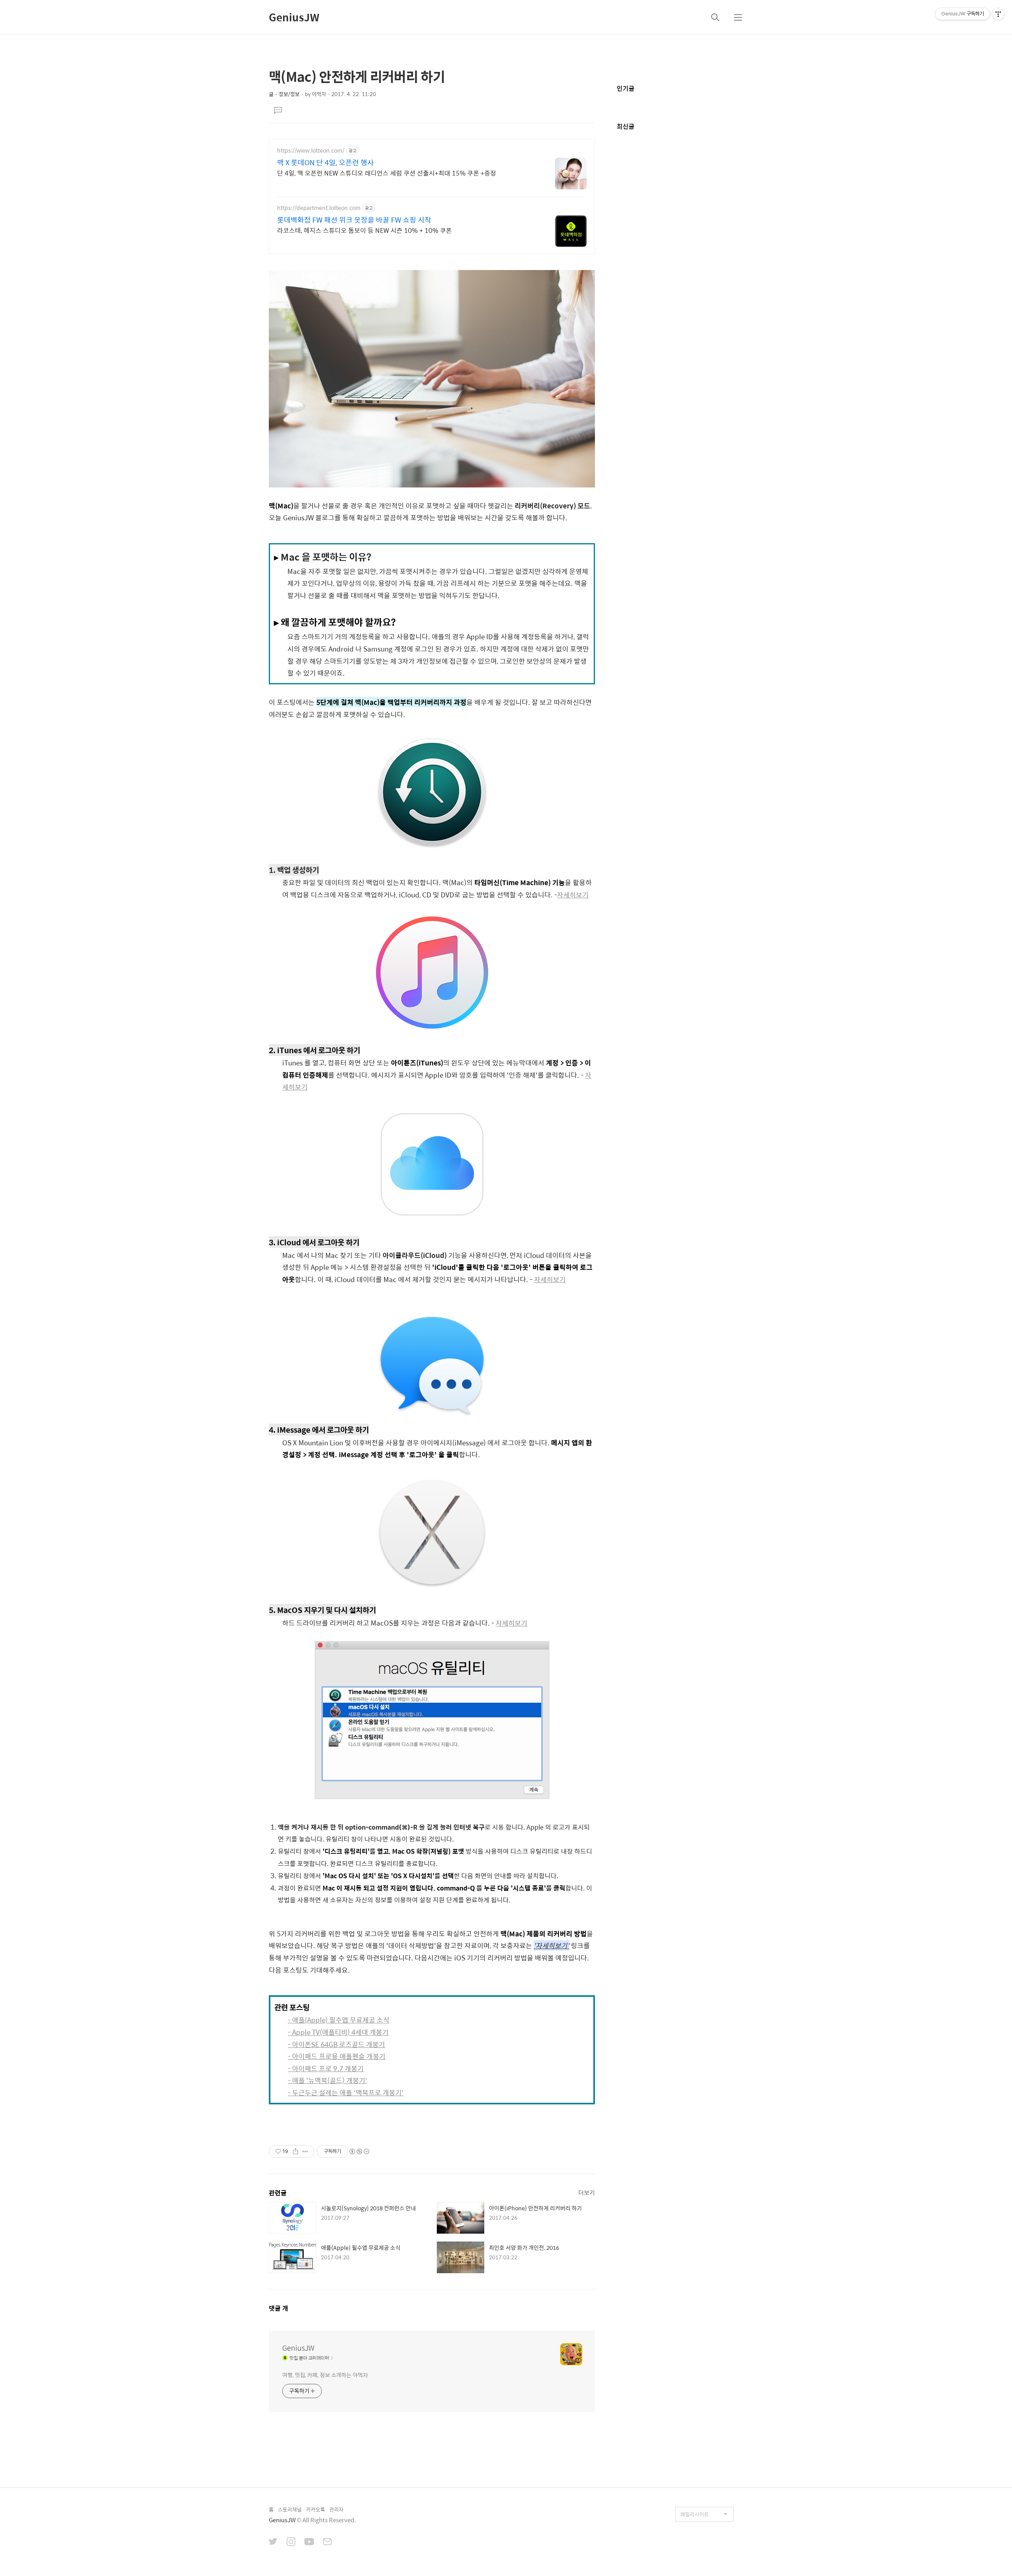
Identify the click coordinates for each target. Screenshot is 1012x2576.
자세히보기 (573, 895)
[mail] (327, 2542)
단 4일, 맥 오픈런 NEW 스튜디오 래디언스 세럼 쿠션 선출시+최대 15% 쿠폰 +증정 (387, 173)
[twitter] (273, 2542)
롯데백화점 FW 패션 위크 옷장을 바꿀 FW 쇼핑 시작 (354, 220)
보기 (301, 1087)
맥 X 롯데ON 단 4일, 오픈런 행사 (326, 162)
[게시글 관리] (305, 2151)
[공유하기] (295, 2151)
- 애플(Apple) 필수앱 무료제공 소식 (339, 2020)
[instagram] (291, 2542)
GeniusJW (294, 17)
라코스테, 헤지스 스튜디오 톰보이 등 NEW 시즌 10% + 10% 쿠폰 (364, 230)
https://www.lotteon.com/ (311, 150)
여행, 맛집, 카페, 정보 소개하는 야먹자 (325, 2375)
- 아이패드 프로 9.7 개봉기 (326, 2068)
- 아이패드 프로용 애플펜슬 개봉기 (337, 2056)
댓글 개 (278, 2308)
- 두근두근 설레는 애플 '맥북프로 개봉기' (346, 2093)
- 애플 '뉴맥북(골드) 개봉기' (328, 2080)
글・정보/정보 (284, 94)
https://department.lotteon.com (319, 208)
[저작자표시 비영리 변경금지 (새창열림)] (359, 2151)
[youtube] (309, 2542)
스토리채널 (290, 2509)
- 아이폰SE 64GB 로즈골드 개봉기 (336, 2044)
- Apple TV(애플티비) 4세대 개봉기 (338, 2032)
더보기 (587, 2192)
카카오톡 (315, 2509)
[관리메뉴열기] (998, 14)
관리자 (336, 2509)
